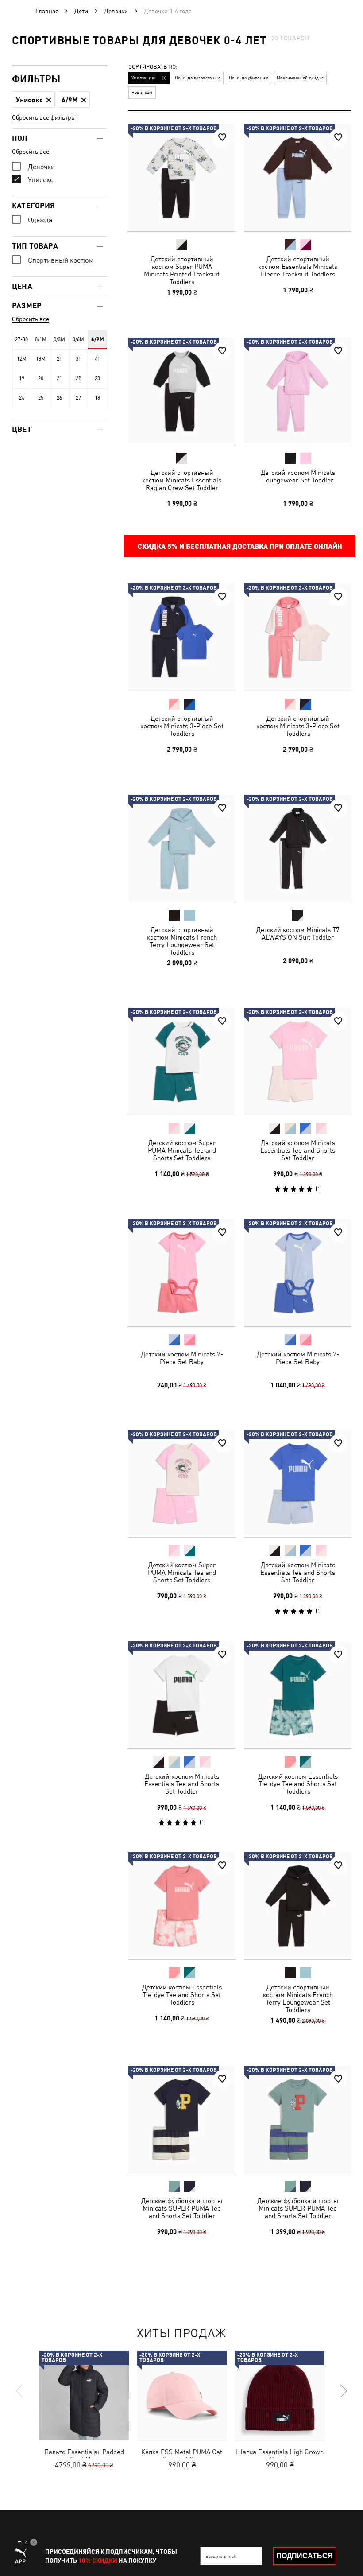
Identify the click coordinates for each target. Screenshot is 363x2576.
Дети (81, 11)
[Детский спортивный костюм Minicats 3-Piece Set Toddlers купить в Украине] (182, 637)
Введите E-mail (221, 2556)
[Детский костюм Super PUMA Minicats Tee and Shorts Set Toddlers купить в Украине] (182, 1061)
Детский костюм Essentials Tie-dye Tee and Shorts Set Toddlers (297, 1783)
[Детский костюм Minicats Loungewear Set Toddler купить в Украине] (298, 391)
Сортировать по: (153, 67)
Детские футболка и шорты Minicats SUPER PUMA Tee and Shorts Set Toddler (182, 2208)
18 (97, 398)
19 (22, 378)
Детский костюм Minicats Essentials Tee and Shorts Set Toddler (298, 1150)
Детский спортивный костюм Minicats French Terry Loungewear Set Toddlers (182, 940)
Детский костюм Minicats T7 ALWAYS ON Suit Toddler (297, 933)
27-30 (21, 339)
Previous (20, 2391)
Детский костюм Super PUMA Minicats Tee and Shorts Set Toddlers (182, 1150)
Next (343, 2391)
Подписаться (305, 2556)
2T (60, 359)
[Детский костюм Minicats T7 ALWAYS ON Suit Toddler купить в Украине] (298, 848)
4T (98, 359)
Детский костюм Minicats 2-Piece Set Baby (182, 1357)
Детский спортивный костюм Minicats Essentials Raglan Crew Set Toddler (182, 480)
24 (22, 398)
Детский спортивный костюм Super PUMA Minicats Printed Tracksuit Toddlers (182, 270)
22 (78, 378)
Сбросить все (31, 152)
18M (41, 359)
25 (41, 398)
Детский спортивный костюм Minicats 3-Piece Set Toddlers (182, 726)
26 (59, 398)
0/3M (59, 339)
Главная (47, 11)
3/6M (78, 339)
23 (97, 378)
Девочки (116, 11)
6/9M (98, 339)
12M (22, 359)
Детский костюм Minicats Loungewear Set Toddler (297, 476)
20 (41, 378)
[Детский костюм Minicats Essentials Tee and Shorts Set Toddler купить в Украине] (298, 1061)
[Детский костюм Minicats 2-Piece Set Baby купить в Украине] (182, 1273)
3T (79, 359)
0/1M (41, 339)
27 (78, 398)
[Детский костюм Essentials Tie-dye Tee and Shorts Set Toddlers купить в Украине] (298, 1695)
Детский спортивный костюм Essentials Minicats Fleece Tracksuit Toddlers (298, 266)
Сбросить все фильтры (44, 117)
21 (59, 378)
